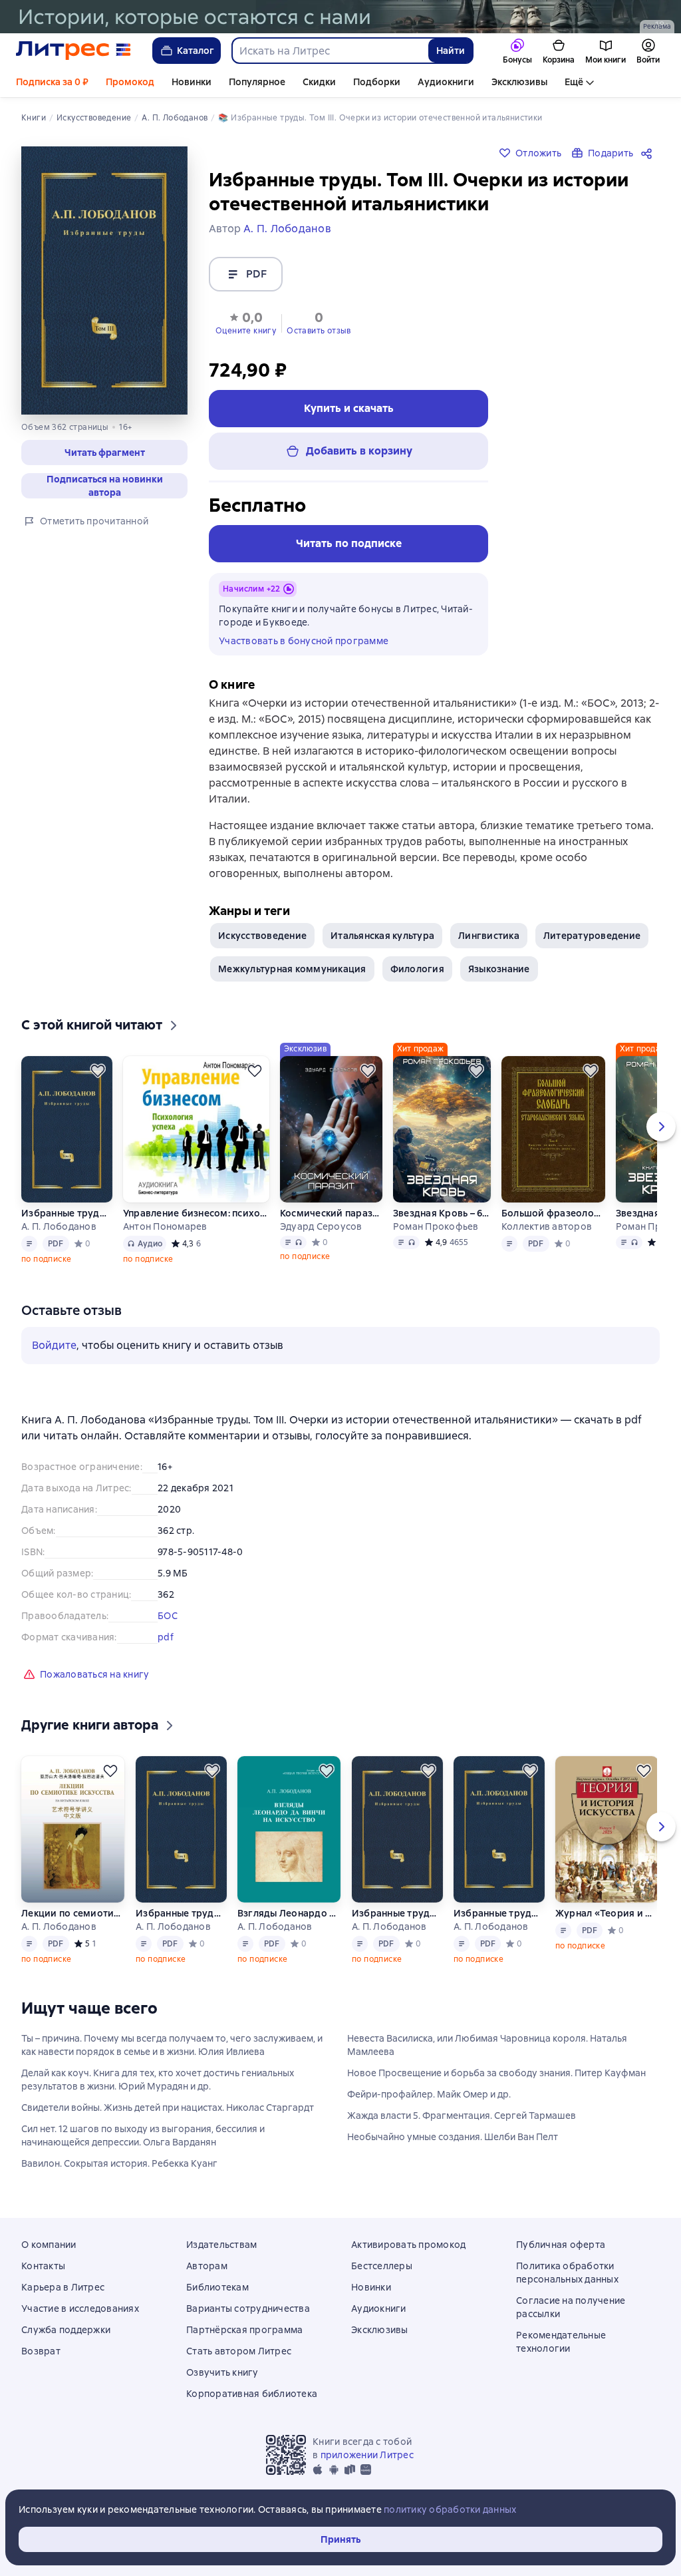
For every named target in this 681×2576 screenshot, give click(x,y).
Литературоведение (592, 936)
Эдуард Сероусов (321, 1226)
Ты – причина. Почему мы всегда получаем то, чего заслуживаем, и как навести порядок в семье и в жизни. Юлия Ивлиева (172, 2045)
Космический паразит (331, 1213)
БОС (168, 1616)
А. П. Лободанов (59, 1226)
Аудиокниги (446, 82)
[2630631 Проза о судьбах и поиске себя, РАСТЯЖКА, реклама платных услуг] (340, 17)
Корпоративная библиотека (252, 2394)
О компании (49, 2245)
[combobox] (330, 51)
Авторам (207, 2266)
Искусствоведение (262, 936)
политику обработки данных (450, 2509)
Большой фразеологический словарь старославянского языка (553, 1213)
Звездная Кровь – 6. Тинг (442, 1213)
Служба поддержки (66, 2330)
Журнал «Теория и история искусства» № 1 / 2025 (607, 1913)
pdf (166, 1637)
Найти (451, 51)
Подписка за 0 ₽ (52, 82)
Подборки (377, 82)
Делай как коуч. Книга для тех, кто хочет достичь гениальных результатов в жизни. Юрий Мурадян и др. (158, 2080)
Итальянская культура (382, 936)
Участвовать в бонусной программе (304, 641)
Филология (417, 969)
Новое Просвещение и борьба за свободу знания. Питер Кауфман (496, 2073)
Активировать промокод (408, 2245)
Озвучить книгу (222, 2372)
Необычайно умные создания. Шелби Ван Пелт (453, 2137)
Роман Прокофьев (436, 1226)
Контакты (43, 2266)
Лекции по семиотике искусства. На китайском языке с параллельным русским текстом (73, 1913)
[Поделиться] (649, 153)
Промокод (130, 82)
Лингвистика (489, 936)
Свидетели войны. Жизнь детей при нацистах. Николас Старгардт (168, 2108)
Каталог (196, 51)
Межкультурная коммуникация (292, 969)
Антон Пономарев (165, 1226)
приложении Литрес (367, 2455)
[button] (246, 322)
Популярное (257, 82)
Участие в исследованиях (80, 2308)
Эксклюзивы (519, 82)
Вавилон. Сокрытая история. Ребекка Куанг (119, 2163)
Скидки (319, 82)
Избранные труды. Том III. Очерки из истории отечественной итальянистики (499, 1913)
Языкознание (499, 969)
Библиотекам (217, 2287)
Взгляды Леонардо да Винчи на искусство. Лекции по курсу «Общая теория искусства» (289, 1913)
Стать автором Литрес (239, 2351)
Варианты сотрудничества (248, 2308)
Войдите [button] (54, 1345)
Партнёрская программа (244, 2330)
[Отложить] (98, 1071)
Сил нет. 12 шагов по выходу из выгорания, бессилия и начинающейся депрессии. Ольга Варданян (143, 2135)
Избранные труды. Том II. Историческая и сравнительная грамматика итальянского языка (397, 1913)
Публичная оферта (561, 2245)
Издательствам (221, 2245)
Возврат (41, 2351)
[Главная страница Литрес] (73, 51)
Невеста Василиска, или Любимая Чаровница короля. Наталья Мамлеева (487, 2045)
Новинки (192, 82)
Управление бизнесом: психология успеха (196, 1213)
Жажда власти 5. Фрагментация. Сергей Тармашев (462, 2116)
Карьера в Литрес (63, 2287)
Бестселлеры (382, 2266)
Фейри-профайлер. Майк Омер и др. (429, 2094)
